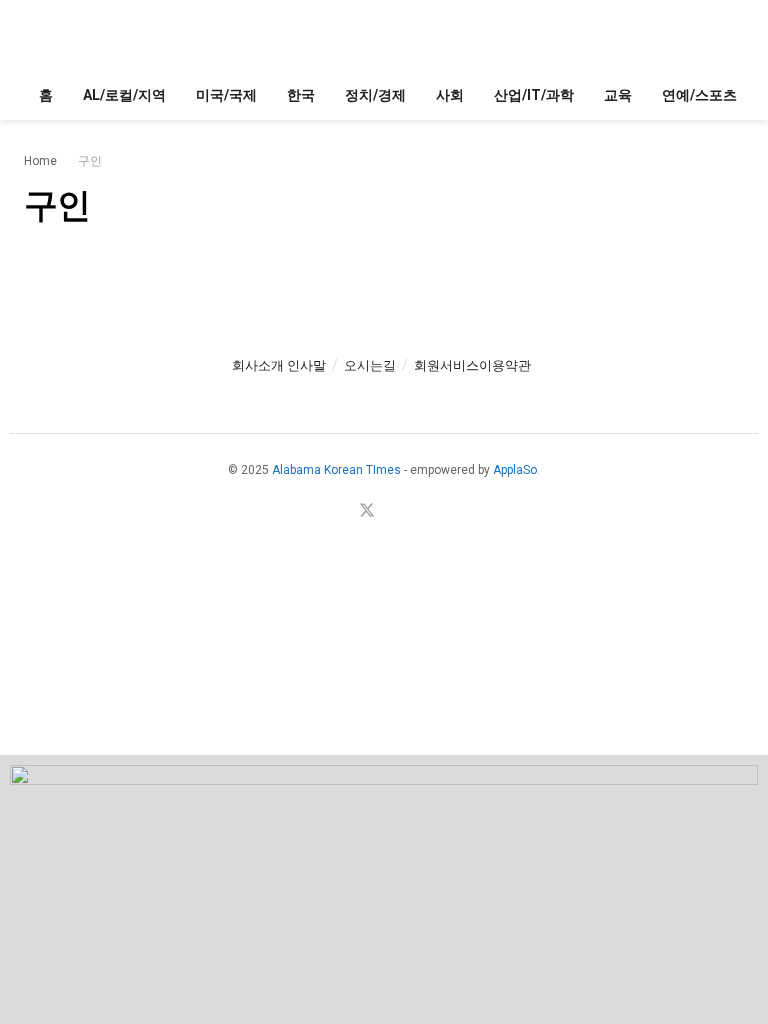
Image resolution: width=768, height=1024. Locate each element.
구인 (90, 161)
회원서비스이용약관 (472, 365)
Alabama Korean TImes (336, 470)
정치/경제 (375, 95)
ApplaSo (515, 470)
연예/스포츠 (699, 95)
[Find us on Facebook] (342, 512)
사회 (450, 95)
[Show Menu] (32, 35)
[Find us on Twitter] (367, 511)
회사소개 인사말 (279, 365)
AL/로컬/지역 (124, 95)
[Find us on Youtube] (392, 512)
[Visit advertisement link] (384, 889)
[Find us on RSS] (415, 512)
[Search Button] (735, 35)
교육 (618, 95)
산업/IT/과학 (534, 95)
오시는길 (370, 365)
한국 (301, 95)
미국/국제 (226, 95)
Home (40, 161)
